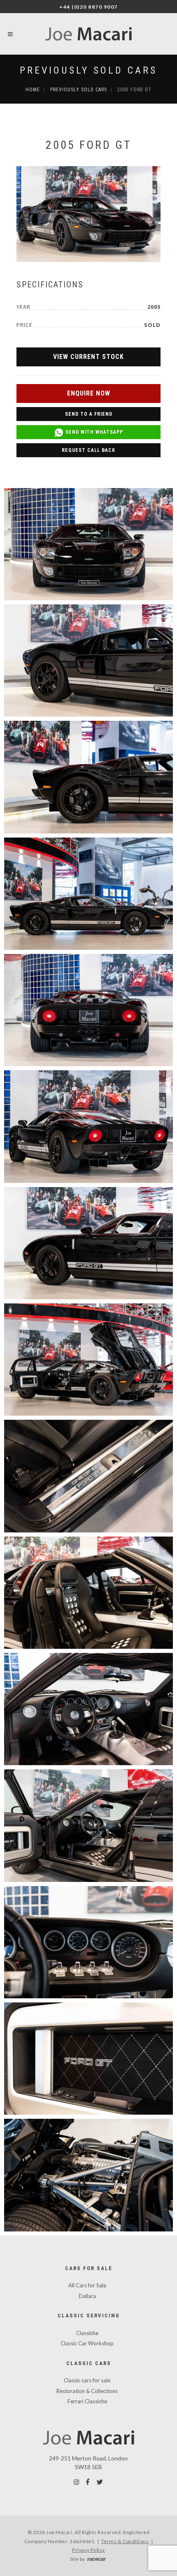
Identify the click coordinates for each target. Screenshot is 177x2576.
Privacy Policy (88, 2550)
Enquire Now (89, 393)
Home (33, 90)
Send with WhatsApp (93, 432)
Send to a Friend (89, 414)
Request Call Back (88, 450)
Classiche (87, 2333)
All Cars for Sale (87, 2285)
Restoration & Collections (87, 2391)
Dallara (87, 2296)
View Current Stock (88, 357)
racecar (97, 2559)
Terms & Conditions (125, 2541)
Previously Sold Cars (88, 70)
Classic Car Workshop (87, 2343)
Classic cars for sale (87, 2380)
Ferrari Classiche (87, 2401)
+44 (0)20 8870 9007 (88, 7)
